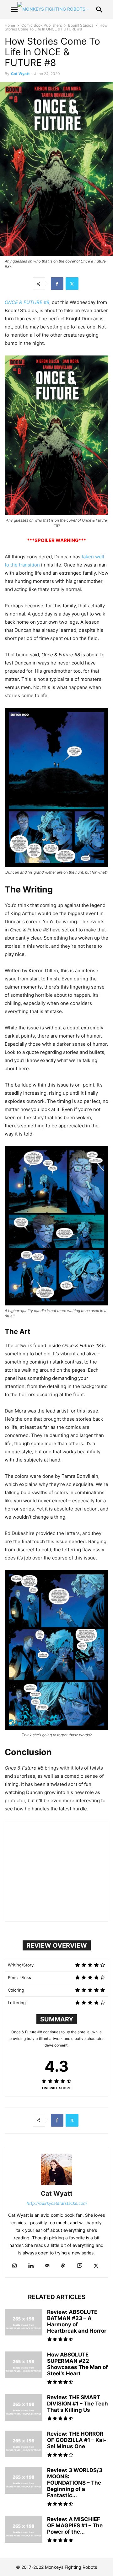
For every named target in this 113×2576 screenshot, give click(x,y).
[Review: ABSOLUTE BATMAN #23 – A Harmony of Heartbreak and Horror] (24, 2323)
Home (10, 25)
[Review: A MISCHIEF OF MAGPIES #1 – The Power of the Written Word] (24, 2530)
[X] (72, 284)
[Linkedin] (31, 2266)
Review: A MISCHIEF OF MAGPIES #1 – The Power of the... (75, 2525)
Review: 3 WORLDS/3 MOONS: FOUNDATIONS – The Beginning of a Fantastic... (75, 2483)
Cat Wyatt (20, 74)
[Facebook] (57, 284)
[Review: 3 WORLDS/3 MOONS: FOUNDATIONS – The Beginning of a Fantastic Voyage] (24, 2481)
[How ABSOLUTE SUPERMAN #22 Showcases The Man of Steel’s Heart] (24, 2366)
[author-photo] (56, 2185)
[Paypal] (63, 2266)
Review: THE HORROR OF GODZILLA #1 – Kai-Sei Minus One (77, 2440)
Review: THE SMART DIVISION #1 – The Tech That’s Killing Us (78, 2404)
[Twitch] (80, 2266)
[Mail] (47, 2266)
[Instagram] (14, 2266)
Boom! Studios (81, 25)
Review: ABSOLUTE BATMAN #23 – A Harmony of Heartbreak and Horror (77, 2321)
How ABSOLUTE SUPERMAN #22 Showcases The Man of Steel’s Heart (78, 2364)
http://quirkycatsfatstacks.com (57, 2203)
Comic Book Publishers (42, 25)
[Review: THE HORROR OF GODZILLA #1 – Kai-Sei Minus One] (24, 2445)
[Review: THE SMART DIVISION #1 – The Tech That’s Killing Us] (24, 2408)
